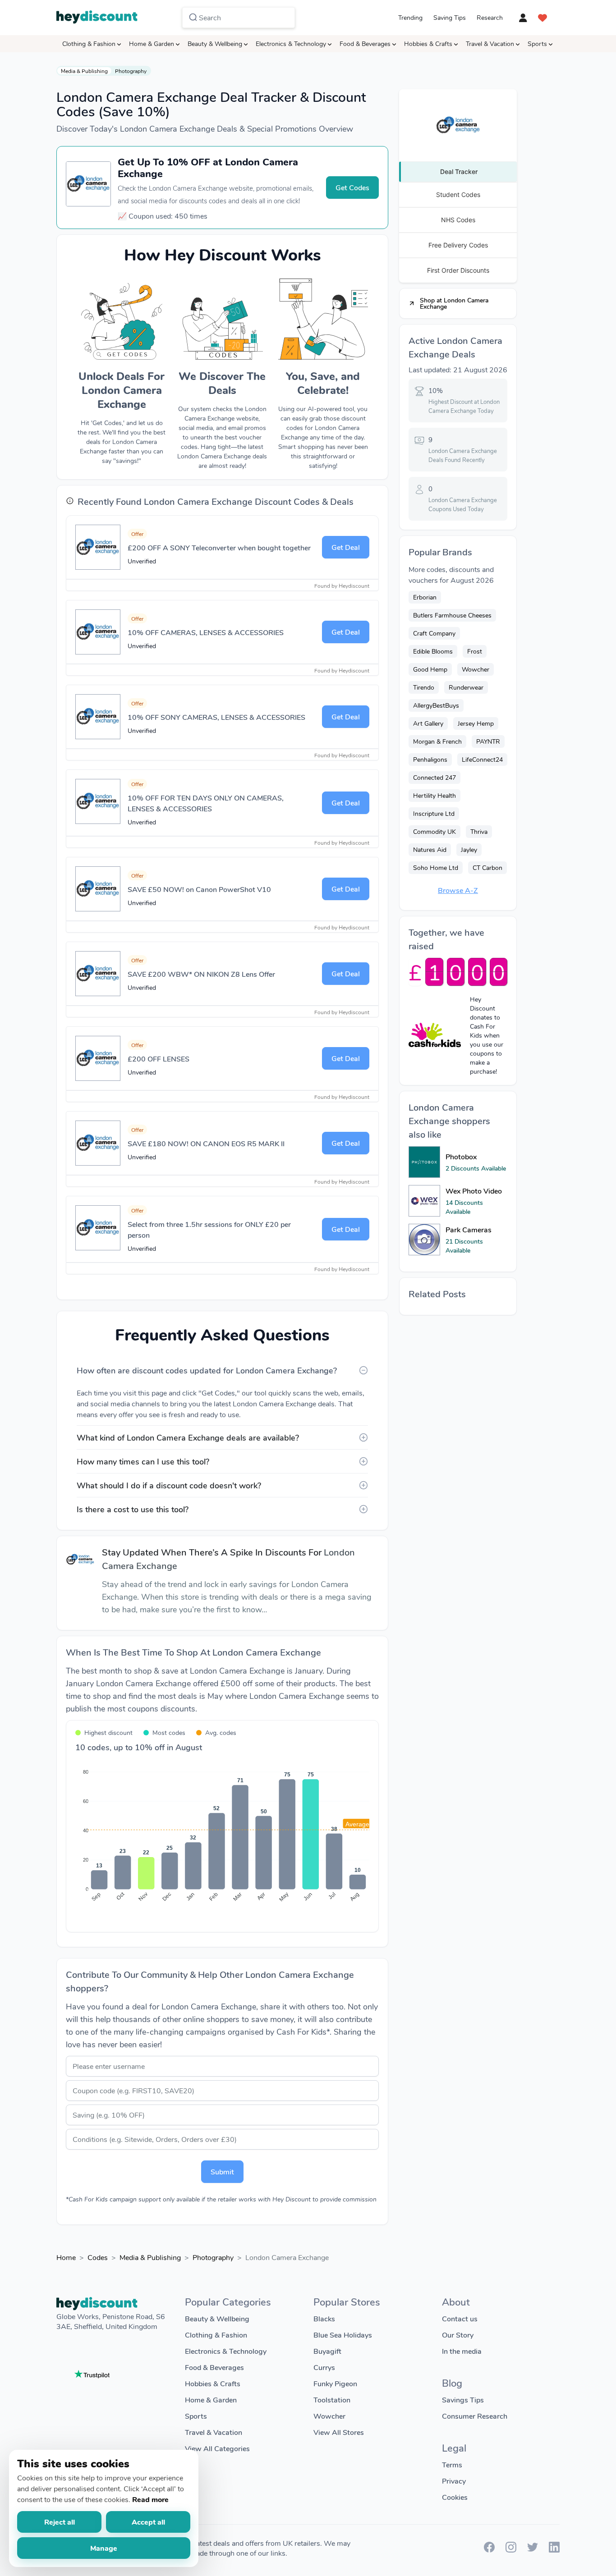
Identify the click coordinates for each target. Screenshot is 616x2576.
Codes (98, 2257)
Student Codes (458, 194)
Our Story (458, 2335)
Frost (475, 651)
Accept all (148, 2522)
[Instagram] (511, 2550)
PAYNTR (488, 741)
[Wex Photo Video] (424, 1201)
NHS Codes (458, 220)
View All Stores (339, 2432)
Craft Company (434, 633)
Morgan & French (437, 741)
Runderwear (466, 687)
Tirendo (424, 687)
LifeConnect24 (482, 759)
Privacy (454, 2481)
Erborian (425, 597)
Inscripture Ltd (434, 813)
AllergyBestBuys (436, 705)
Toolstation (332, 2400)
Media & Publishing (84, 71)
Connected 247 (434, 777)
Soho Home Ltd (436, 867)
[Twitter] (533, 2550)
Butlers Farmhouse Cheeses (452, 615)
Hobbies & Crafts (428, 43)
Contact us (460, 2318)
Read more (150, 2499)
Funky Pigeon (335, 2383)
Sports (537, 43)
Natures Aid (430, 849)
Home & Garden (152, 43)
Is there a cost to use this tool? (133, 1509)
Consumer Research (475, 2416)
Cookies (455, 2497)
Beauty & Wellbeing (215, 43)
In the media (462, 2351)
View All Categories (217, 2448)
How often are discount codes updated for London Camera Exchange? (207, 1370)
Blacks (324, 2318)
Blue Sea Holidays (343, 2335)
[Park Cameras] (424, 1240)
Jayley (469, 849)
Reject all (60, 2522)
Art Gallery (428, 723)
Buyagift (327, 2351)
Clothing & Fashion (89, 43)
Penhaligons (430, 759)
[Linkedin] (554, 2550)
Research (490, 17)
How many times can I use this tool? (143, 1461)
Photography (131, 71)
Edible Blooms (433, 651)
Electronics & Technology (291, 43)
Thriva (479, 831)
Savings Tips (463, 2400)
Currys (324, 2367)
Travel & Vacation (490, 43)
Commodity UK (434, 831)
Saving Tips (450, 17)
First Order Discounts (458, 270)
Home (66, 2257)
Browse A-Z (458, 890)
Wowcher (476, 669)
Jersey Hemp (476, 723)
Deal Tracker (459, 172)
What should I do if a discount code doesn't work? (169, 1485)
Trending (410, 17)
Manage (104, 2548)
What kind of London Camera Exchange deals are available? (188, 1437)
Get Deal (346, 547)
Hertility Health (434, 795)
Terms (452, 2464)
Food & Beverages (365, 43)
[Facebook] (489, 2550)
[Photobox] (424, 1162)
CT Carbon (487, 867)
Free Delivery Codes (458, 245)
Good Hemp (430, 669)
